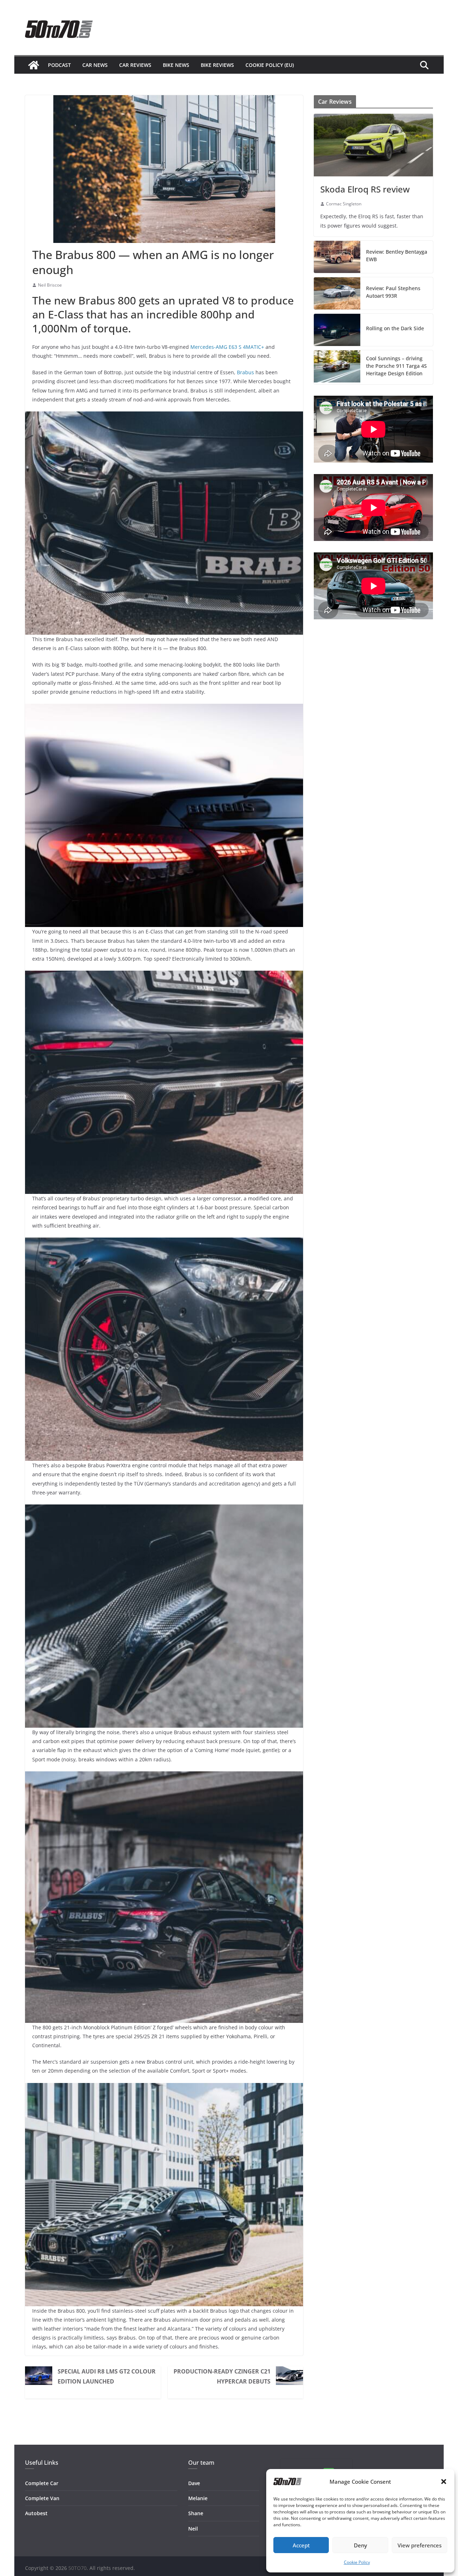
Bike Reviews (217, 65)
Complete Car (42, 2483)
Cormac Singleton (344, 204)
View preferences (420, 2545)
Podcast (59, 65)
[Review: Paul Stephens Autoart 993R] (337, 293)
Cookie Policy (357, 2562)
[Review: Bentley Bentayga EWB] (337, 257)
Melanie (198, 2498)
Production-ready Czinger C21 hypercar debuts (222, 2376)
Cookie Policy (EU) (270, 65)
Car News (95, 65)
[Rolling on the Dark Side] (337, 330)
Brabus (245, 372)
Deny (360, 2545)
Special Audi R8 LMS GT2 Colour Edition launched (107, 2376)
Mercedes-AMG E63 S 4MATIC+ (227, 347)
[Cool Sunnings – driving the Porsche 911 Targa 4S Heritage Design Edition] (337, 367)
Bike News (176, 65)
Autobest (36, 2513)
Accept (301, 2545)
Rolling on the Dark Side (395, 328)
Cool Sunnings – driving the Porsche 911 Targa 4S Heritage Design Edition (396, 366)
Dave (194, 2483)
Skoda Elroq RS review (365, 189)
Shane (196, 2513)
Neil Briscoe (50, 285)
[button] (444, 2482)
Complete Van (42, 2498)
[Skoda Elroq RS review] (373, 145)
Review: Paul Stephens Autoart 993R (393, 292)
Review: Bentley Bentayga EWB (397, 255)
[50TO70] (34, 65)
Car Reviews (135, 65)
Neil (193, 2529)
